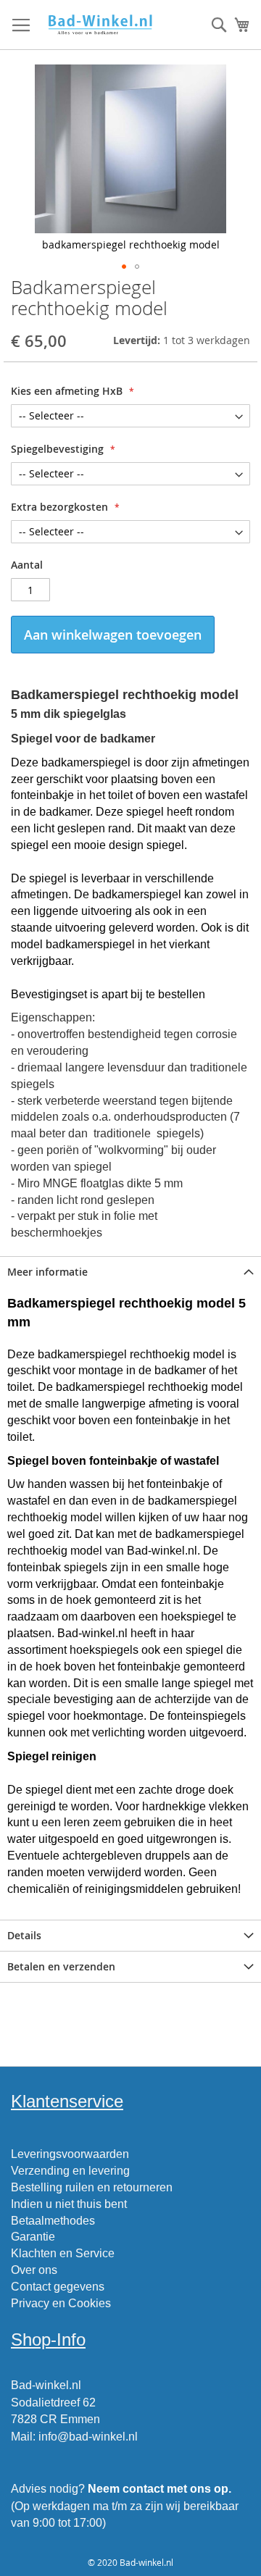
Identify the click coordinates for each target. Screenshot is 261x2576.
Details (24, 1935)
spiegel (204, 1650)
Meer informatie (47, 1272)
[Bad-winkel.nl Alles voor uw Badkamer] (100, 25)
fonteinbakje (167, 1420)
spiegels (86, 1567)
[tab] (130, 1272)
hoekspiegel (192, 1617)
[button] (124, 267)
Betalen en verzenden (61, 1966)
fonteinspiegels (207, 1716)
